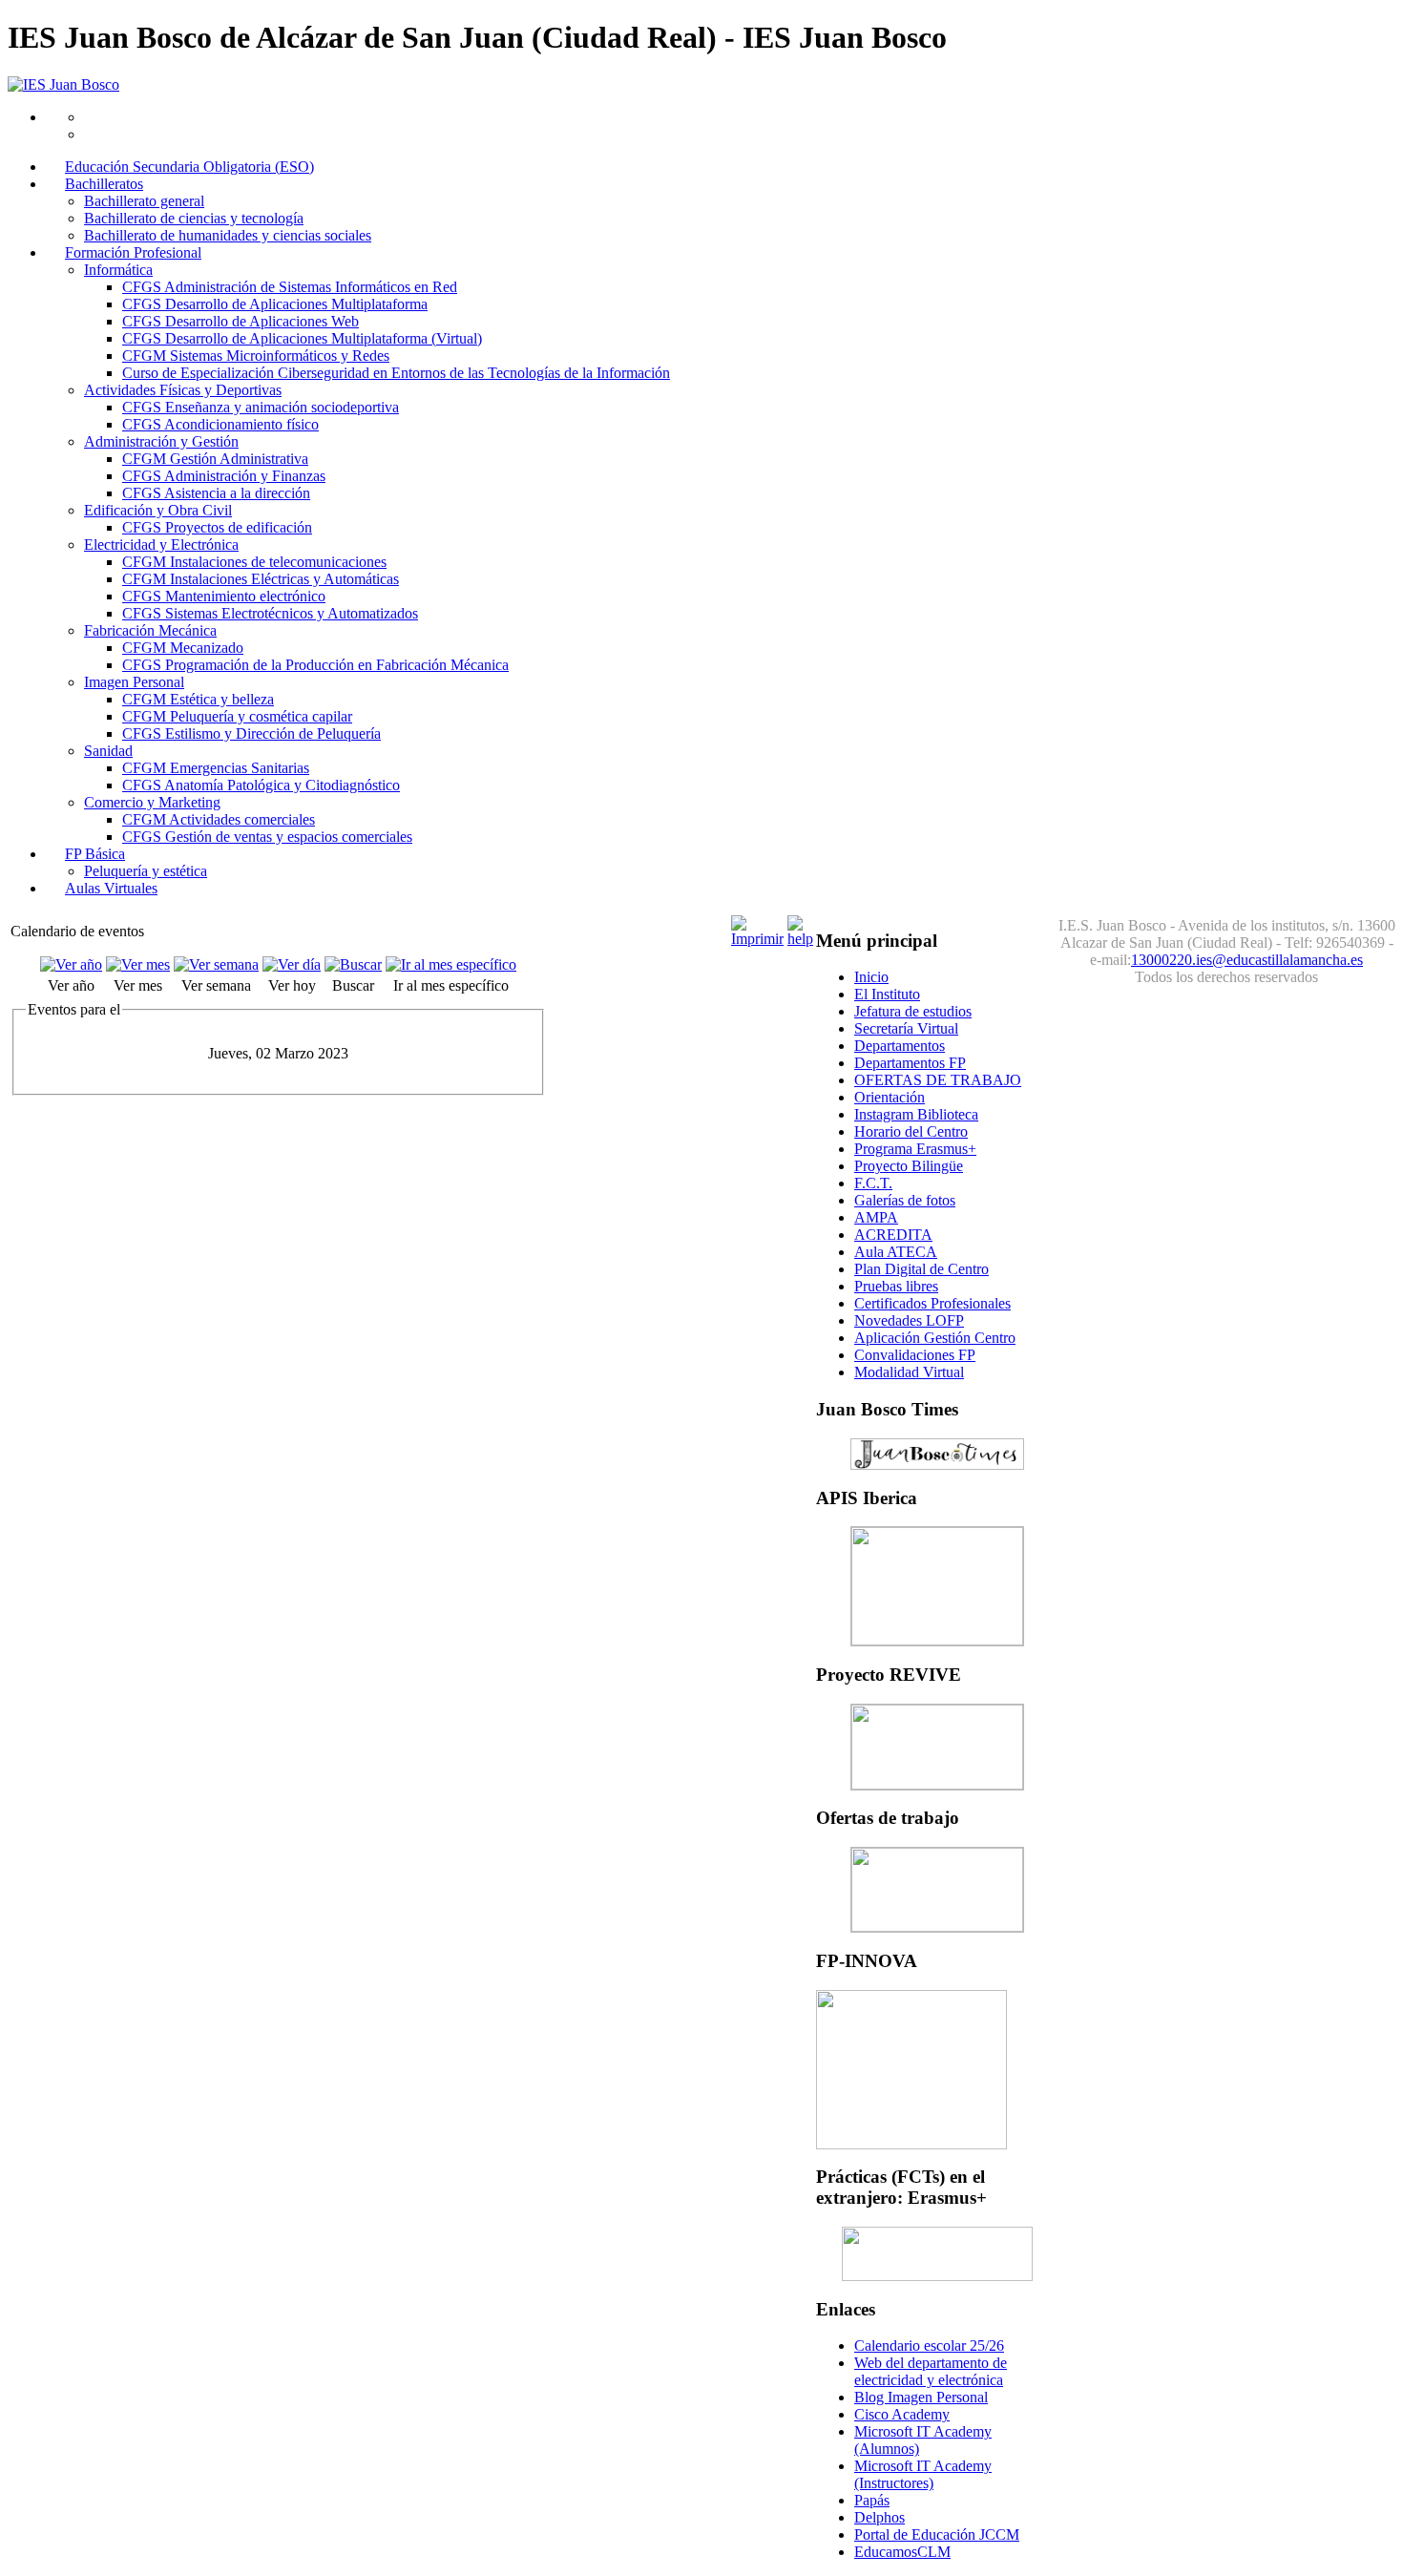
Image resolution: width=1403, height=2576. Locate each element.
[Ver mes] (138, 964)
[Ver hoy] (292, 964)
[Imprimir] (757, 939)
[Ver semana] (216, 964)
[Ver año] (71, 964)
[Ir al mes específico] (451, 964)
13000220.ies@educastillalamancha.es (1247, 960)
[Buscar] (353, 964)
